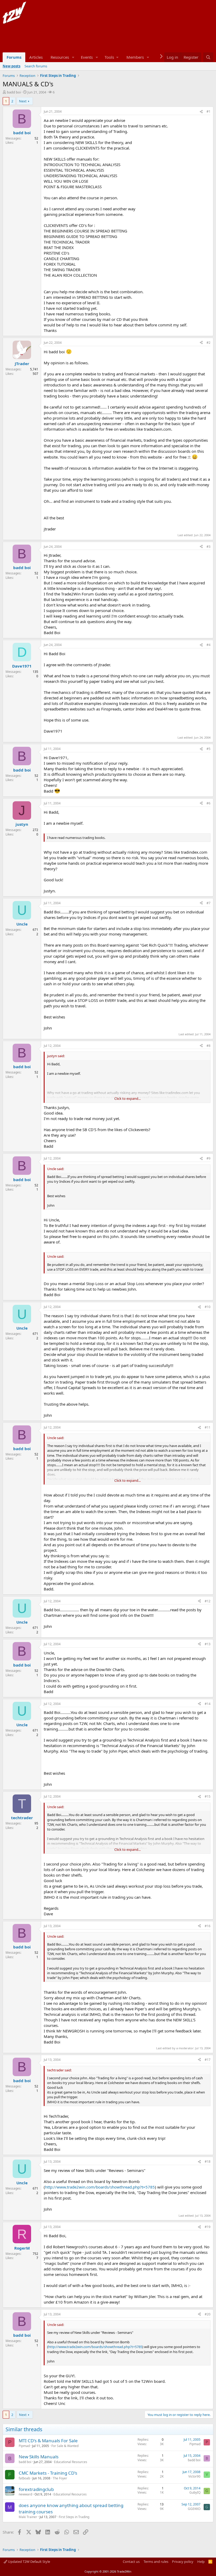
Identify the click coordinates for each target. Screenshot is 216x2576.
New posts (11, 66)
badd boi (14, 92)
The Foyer (60, 2478)
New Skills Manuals (39, 2457)
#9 (208, 1158)
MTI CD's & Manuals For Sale (48, 2441)
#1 (208, 111)
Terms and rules (156, 2562)
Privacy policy (183, 2562)
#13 (208, 1644)
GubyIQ (195, 2492)
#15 (208, 1796)
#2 (208, 343)
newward (25, 2494)
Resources (60, 57)
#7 (208, 903)
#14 (208, 1704)
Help (201, 2562)
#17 (208, 2060)
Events (87, 57)
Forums (14, 57)
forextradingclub (36, 2489)
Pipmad (24, 2446)
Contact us (131, 2562)
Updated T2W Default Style (29, 2562)
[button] (73, 57)
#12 (208, 1601)
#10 (208, 1307)
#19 (208, 2227)
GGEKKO (194, 2509)
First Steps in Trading (74, 2517)
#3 (208, 547)
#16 (208, 1926)
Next (23, 101)
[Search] (208, 57)
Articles (36, 57)
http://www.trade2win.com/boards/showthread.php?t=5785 (100, 2187)
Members (135, 57)
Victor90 (194, 2476)
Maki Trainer (28, 2517)
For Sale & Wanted (65, 2446)
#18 (208, 2162)
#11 (208, 1427)
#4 (208, 645)
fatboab (24, 2478)
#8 (208, 1046)
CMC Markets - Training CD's (48, 2473)
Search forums (36, 66)
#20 (208, 2314)
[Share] (201, 112)
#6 (208, 803)
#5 (208, 749)
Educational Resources (71, 2462)
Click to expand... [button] (127, 1098)
